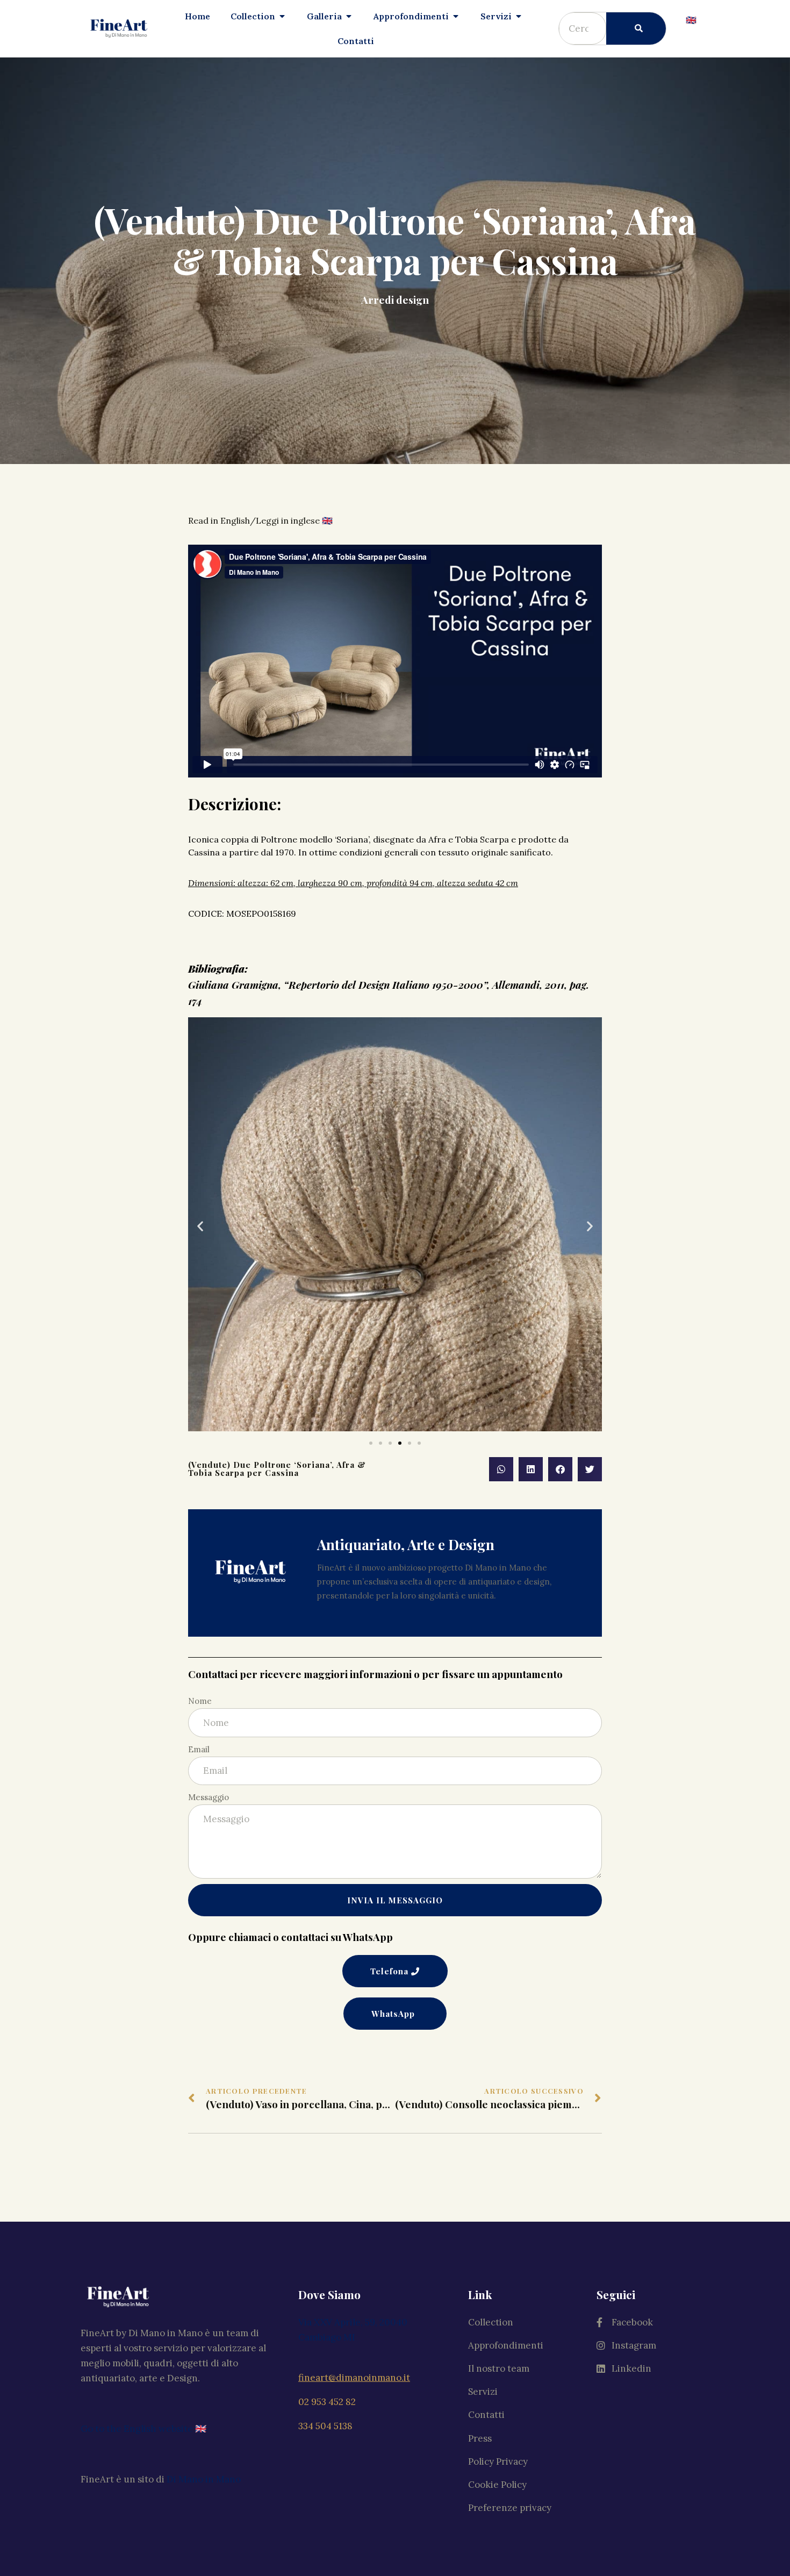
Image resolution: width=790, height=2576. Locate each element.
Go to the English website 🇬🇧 (143, 2429)
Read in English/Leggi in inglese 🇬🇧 (260, 520)
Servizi (483, 2392)
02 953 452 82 (327, 2402)
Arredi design (395, 299)
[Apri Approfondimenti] (456, 16)
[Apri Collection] (282, 16)
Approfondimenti (506, 2345)
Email (199, 1749)
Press (480, 2438)
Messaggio (209, 1797)
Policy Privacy (498, 2461)
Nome (200, 1701)
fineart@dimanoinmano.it (354, 2378)
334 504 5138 (325, 2426)
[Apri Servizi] (519, 16)
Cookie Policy (497, 2485)
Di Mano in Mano (204, 2479)
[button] (371, 1443)
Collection (491, 2322)
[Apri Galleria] (349, 16)
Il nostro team (499, 2368)
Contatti (486, 2415)
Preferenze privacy (510, 2508)
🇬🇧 (691, 20)
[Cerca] (636, 28)
